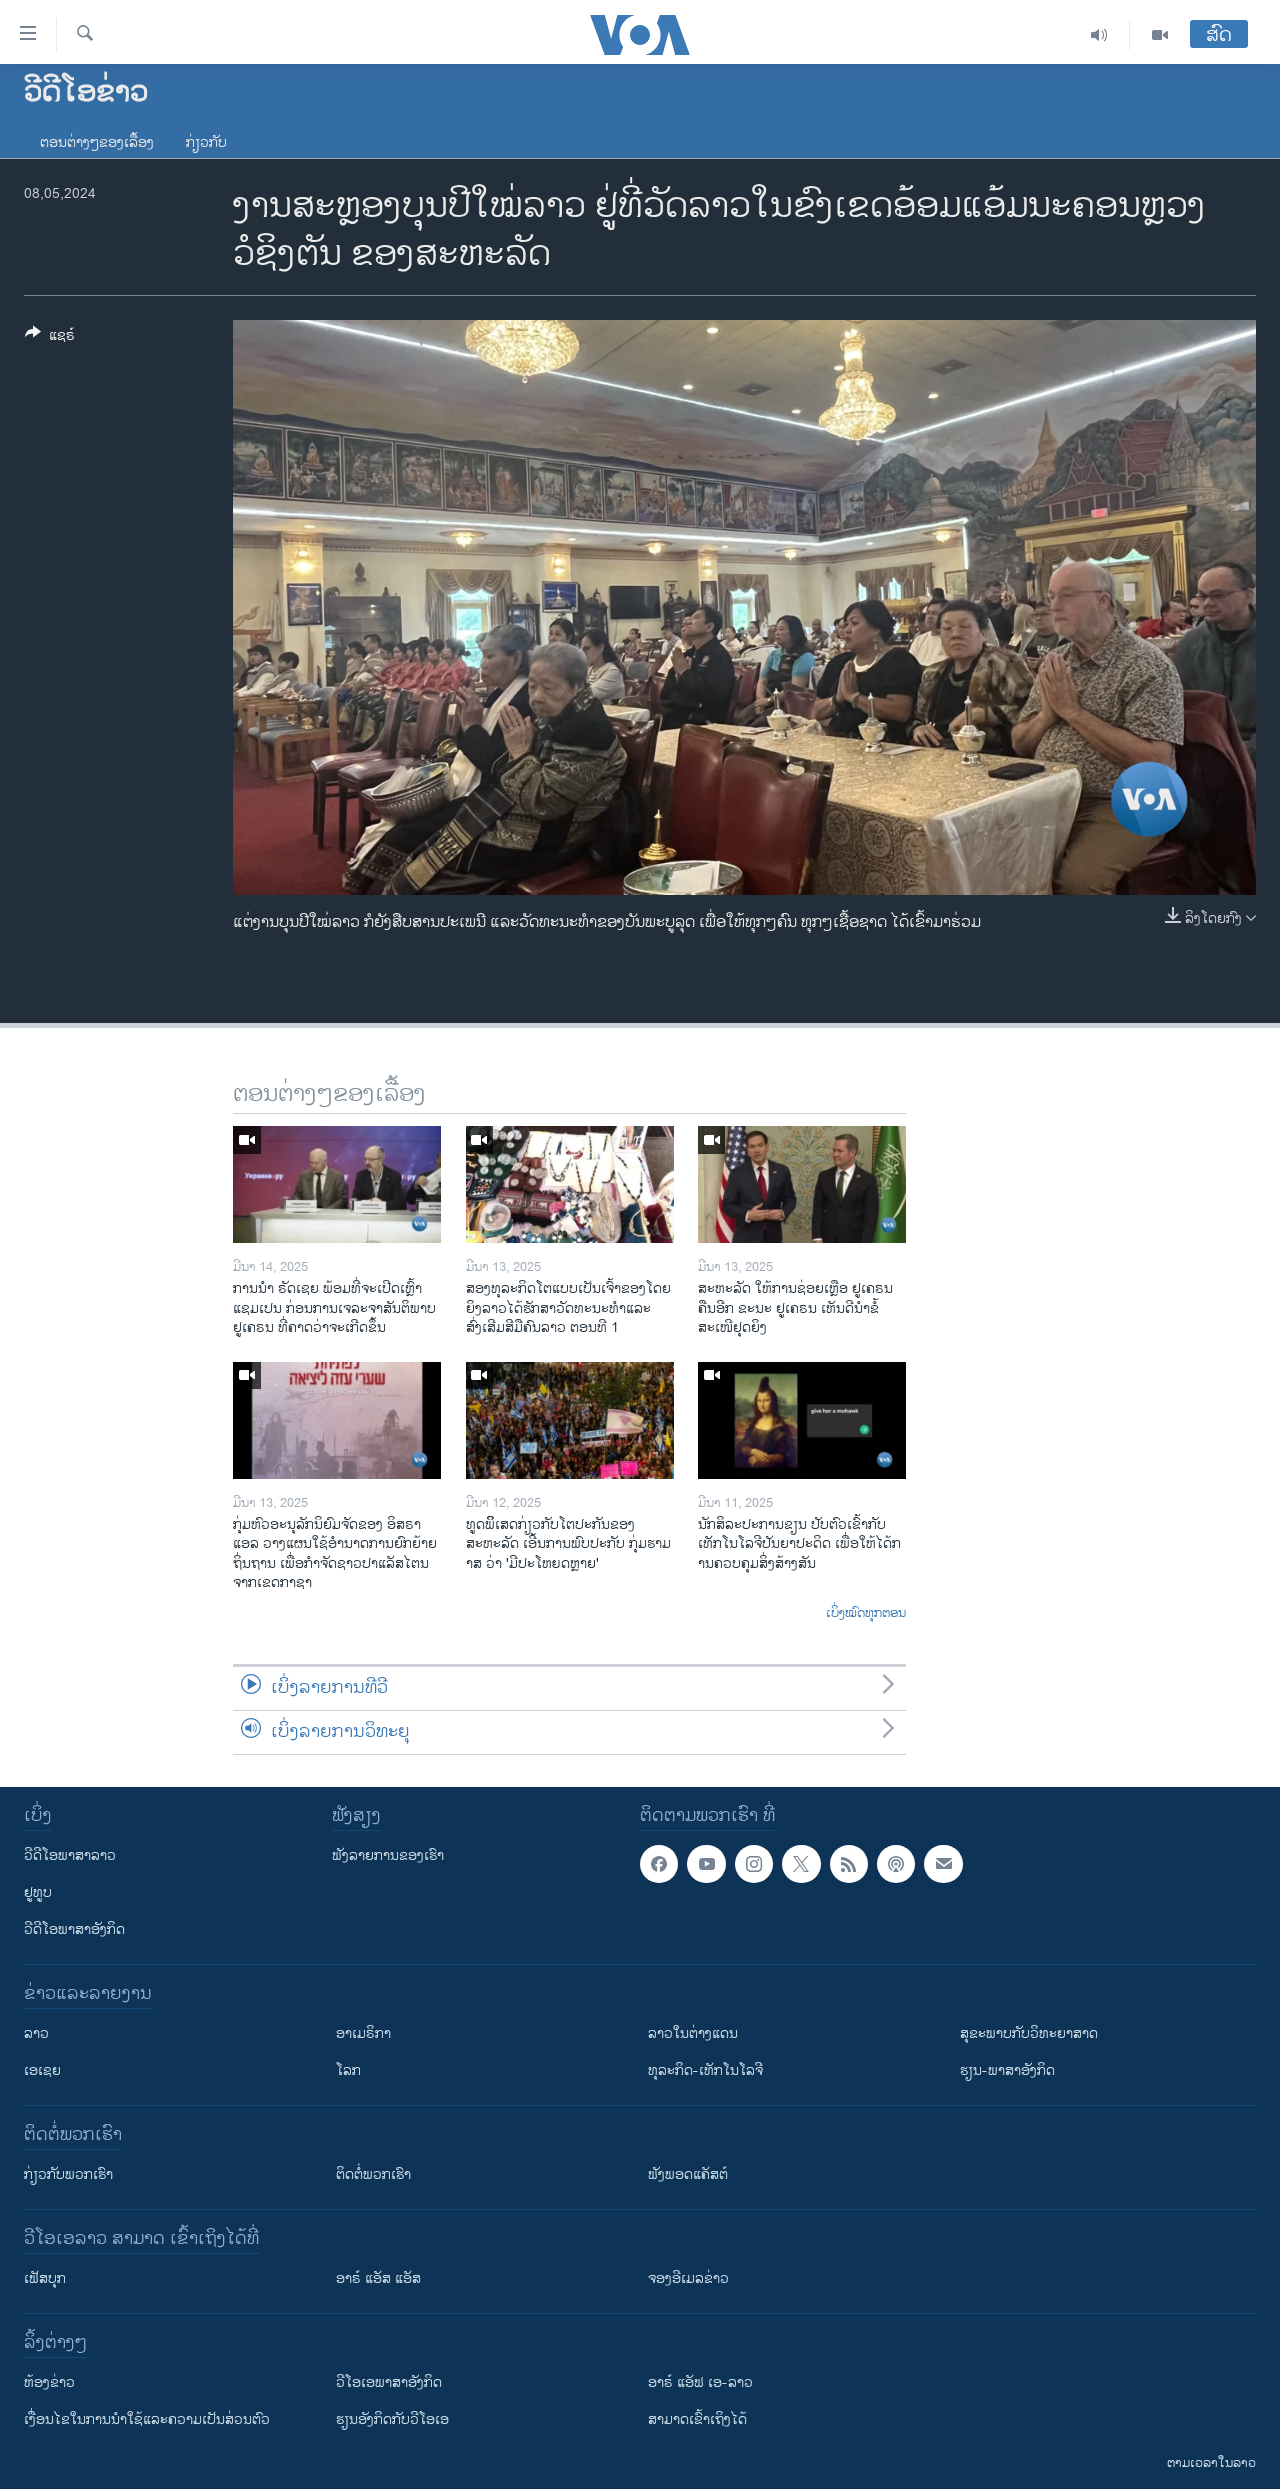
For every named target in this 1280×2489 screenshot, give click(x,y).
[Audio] (1099, 35)
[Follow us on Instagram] (754, 1864)
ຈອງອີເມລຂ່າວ (688, 2278)
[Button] (50, 338)
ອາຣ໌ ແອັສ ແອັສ (378, 2278)
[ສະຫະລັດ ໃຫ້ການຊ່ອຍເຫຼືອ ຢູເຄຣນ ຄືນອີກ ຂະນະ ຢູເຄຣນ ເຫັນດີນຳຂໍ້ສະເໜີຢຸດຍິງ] (802, 1184)
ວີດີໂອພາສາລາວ (70, 1855)
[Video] (1160, 35)
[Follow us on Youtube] (706, 1864)
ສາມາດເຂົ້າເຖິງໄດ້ (697, 2419)
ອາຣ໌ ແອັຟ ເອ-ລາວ (700, 2382)
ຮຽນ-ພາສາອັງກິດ (1007, 2070)
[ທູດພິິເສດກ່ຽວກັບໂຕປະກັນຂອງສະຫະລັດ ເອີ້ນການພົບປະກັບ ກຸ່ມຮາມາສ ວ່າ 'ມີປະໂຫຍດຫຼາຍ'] (570, 1420)
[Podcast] (896, 1864)
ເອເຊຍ (42, 2070)
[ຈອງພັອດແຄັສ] (943, 1864)
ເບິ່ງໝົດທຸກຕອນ (866, 1614)
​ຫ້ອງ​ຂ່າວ (49, 2382)
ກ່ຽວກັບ (206, 142)
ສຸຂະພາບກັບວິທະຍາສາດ (1029, 2033)
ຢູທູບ (38, 1892)
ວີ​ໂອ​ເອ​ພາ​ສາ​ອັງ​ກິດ (389, 2382)
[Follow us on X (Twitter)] (801, 1864)
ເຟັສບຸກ (45, 2278)
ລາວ (36, 2033)
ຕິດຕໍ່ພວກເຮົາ (373, 2174)
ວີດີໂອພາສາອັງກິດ (74, 1929)
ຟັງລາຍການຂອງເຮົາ (388, 1855)
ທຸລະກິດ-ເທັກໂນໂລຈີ (705, 2070)
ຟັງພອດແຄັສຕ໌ (688, 2174)
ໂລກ (348, 2070)
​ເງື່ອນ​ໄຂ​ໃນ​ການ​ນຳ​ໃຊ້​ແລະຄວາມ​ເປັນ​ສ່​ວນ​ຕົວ (147, 2419)
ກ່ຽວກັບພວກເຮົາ (68, 2174)
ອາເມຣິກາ (363, 2033)
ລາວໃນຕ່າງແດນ (693, 2033)
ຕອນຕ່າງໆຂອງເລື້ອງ (97, 142)
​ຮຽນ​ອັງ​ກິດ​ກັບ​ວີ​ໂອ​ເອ (392, 2419)
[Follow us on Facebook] (659, 1864)
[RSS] (849, 1864)
